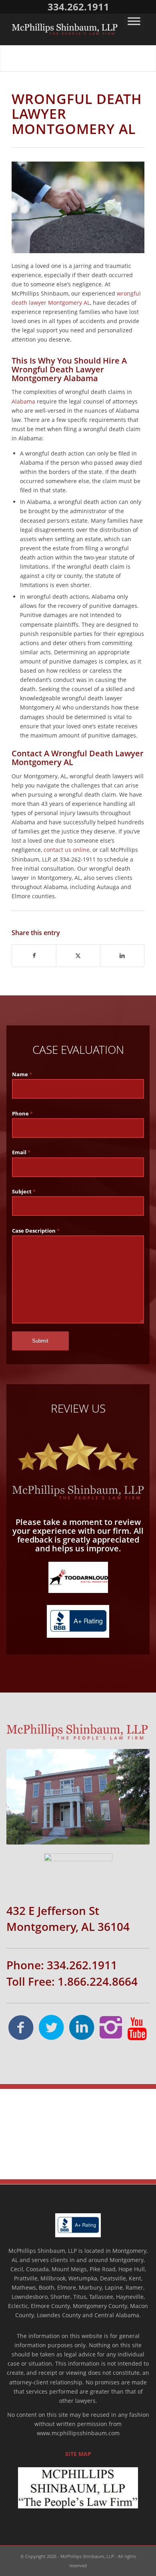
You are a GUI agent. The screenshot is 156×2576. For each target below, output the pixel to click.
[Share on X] (78, 955)
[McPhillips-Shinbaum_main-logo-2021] (65, 29)
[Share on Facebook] (34, 955)
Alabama (23, 401)
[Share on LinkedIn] (122, 955)
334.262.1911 (78, 7)
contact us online (67, 850)
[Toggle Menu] (134, 21)
